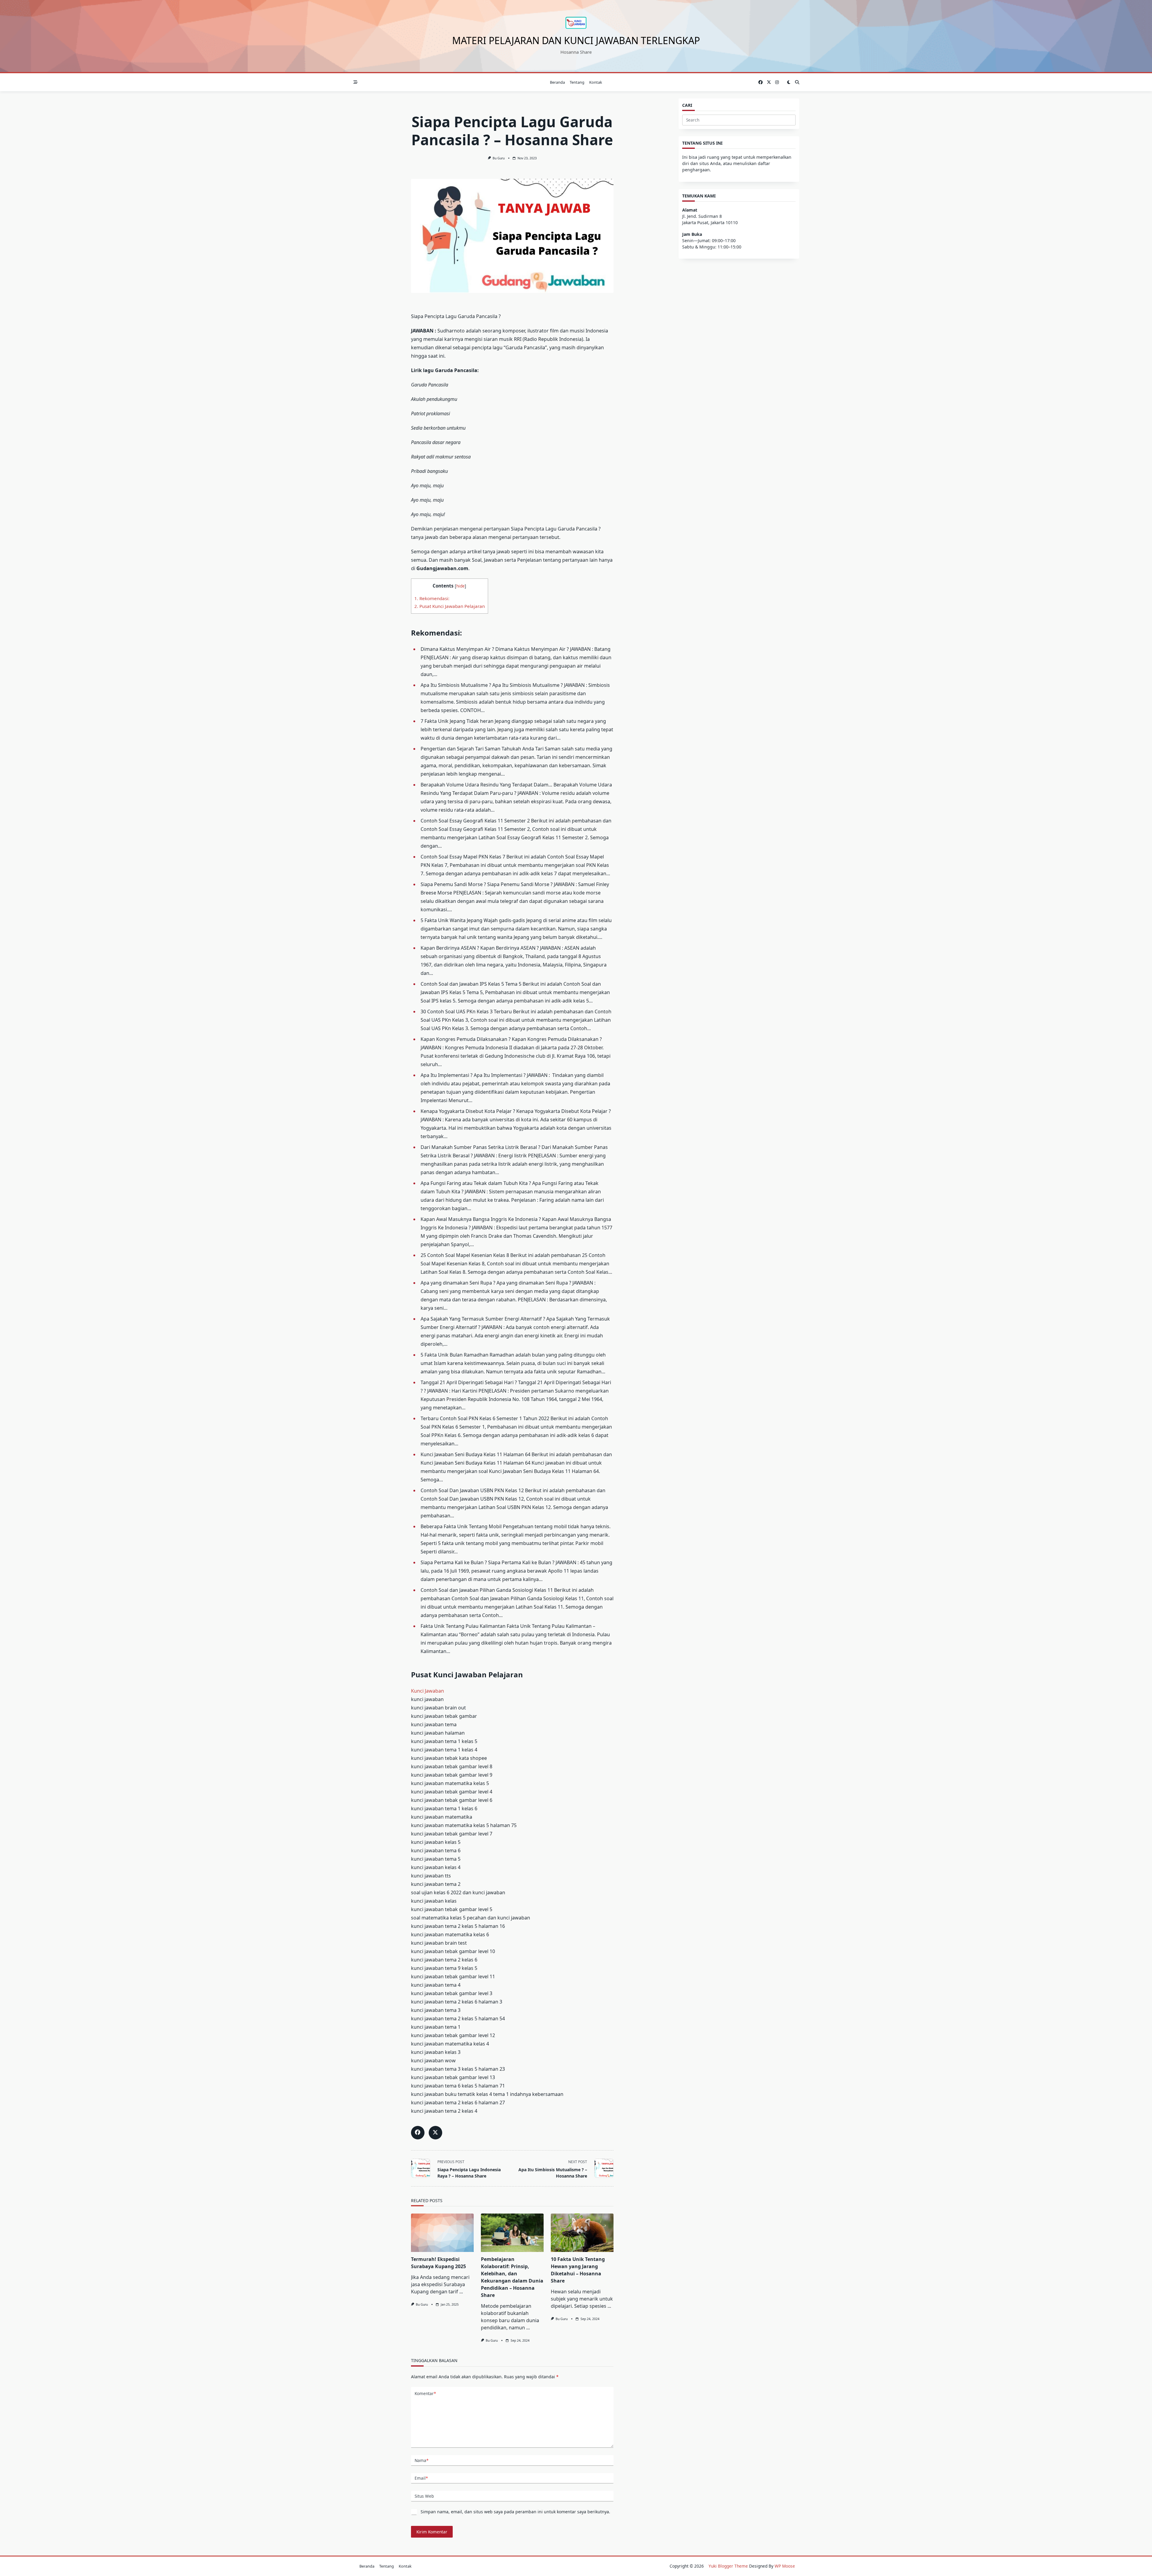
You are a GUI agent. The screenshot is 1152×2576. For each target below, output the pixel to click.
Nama (421, 2460)
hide (460, 586)
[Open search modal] (797, 82)
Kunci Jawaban (427, 1691)
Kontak (596, 82)
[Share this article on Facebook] (418, 2133)
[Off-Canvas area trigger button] (355, 82)
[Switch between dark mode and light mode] (789, 82)
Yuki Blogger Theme (728, 2566)
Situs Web (424, 2496)
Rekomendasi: (432, 598)
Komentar (425, 2393)
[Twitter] (769, 82)
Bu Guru (499, 158)
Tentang (577, 82)
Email (421, 2478)
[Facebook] (760, 82)
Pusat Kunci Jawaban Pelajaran (450, 606)
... (461, 2292)
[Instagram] (777, 82)
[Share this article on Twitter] (435, 2133)
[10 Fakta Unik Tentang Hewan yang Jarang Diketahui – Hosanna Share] (582, 2233)
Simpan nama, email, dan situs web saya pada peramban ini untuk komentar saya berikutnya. (515, 2512)
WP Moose (785, 2566)
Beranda (557, 82)
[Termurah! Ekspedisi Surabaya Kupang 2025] (442, 2233)
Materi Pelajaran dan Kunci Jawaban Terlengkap (576, 40)
